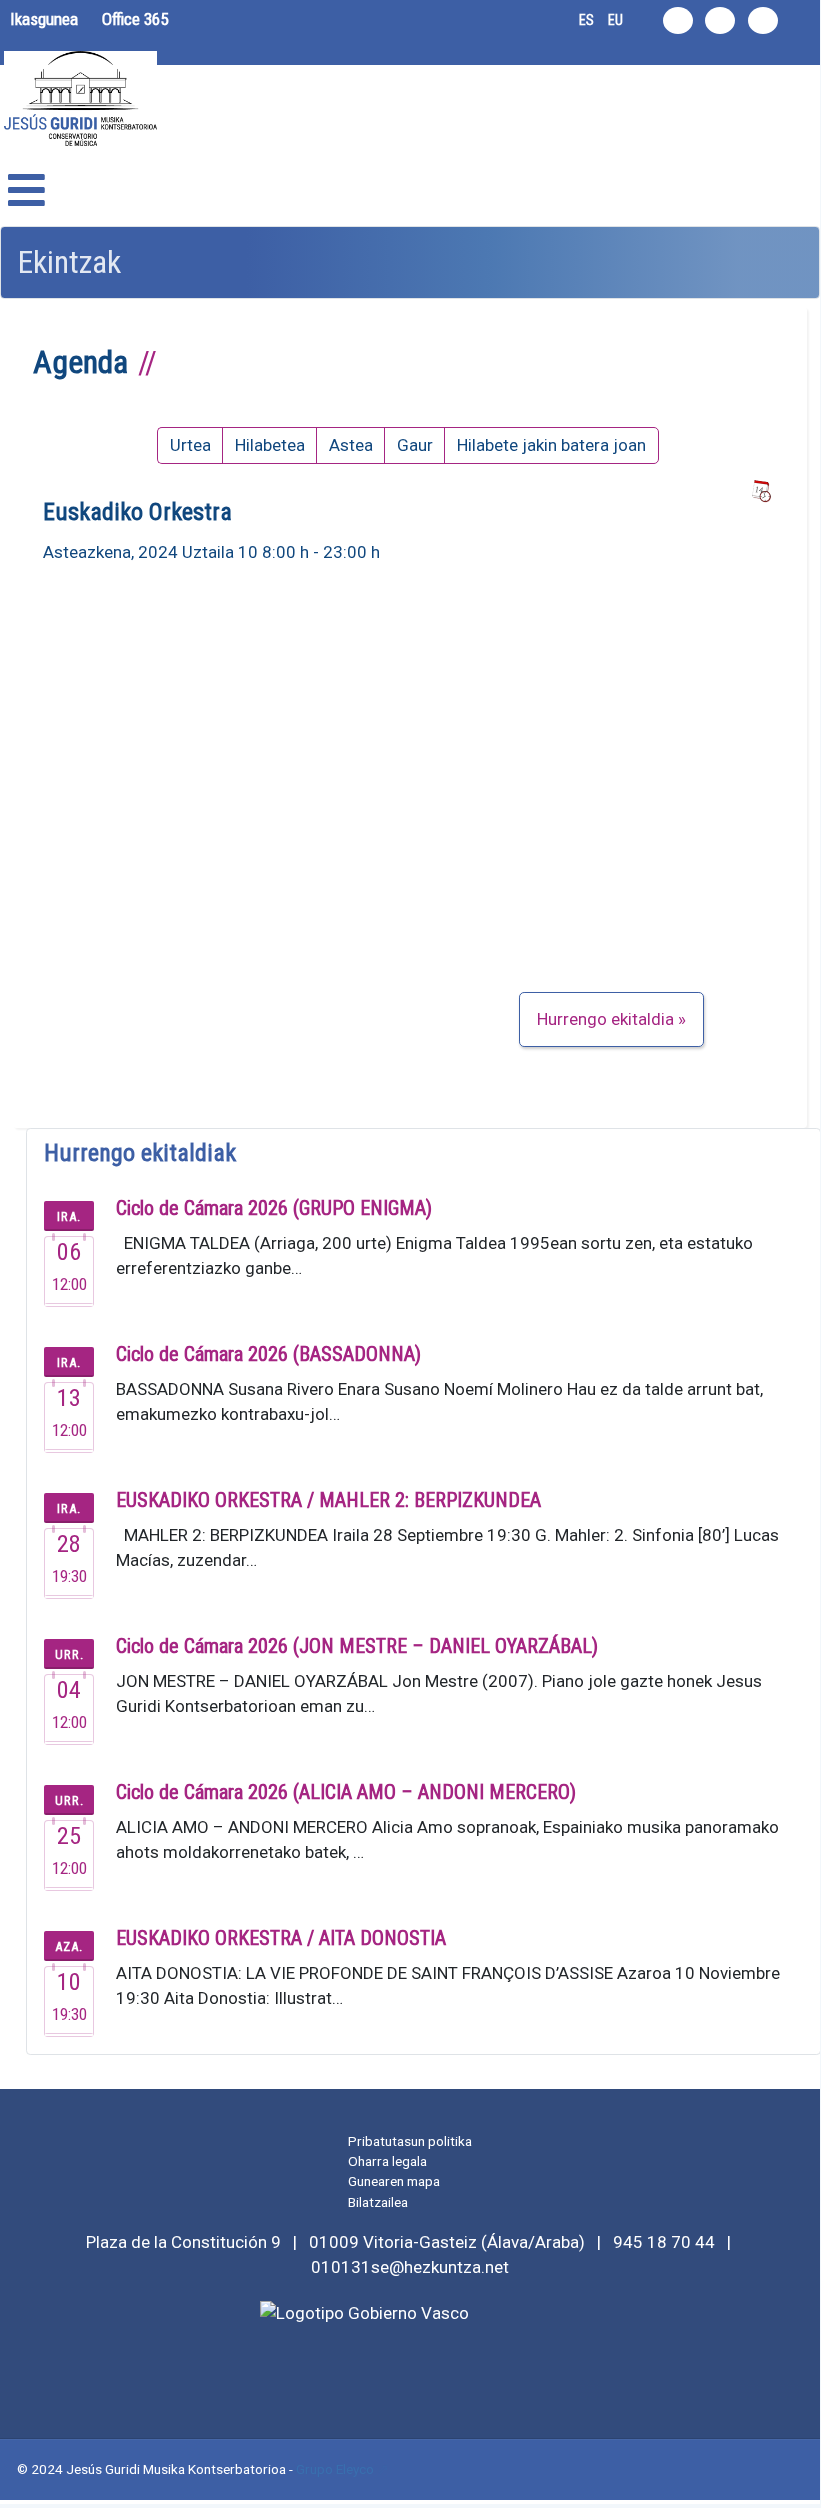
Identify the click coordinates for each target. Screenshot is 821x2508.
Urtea (190, 445)
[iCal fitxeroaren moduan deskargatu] (761, 492)
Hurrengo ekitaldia (605, 1019)
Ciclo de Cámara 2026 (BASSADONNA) (268, 1354)
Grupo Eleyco (335, 2469)
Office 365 (135, 19)
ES (586, 20)
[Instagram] (678, 20)
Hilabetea (270, 445)
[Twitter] (720, 20)
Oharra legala (387, 2161)
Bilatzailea (378, 2202)
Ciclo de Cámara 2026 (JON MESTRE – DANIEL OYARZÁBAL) (357, 1646)
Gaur (415, 445)
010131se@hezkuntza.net (410, 2267)
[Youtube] (763, 20)
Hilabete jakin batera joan (551, 445)
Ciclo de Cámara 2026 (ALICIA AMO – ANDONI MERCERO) (346, 1792)
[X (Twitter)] (410, 2379)
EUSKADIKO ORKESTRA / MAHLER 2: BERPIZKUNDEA (328, 1500)
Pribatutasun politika (410, 2141)
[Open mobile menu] (26, 190)
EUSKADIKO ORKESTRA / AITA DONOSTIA (281, 1938)
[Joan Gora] (793, 2477)
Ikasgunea (44, 19)
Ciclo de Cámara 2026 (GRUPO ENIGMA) (274, 1208)
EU (615, 20)
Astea (351, 445)
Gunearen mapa (394, 2181)
